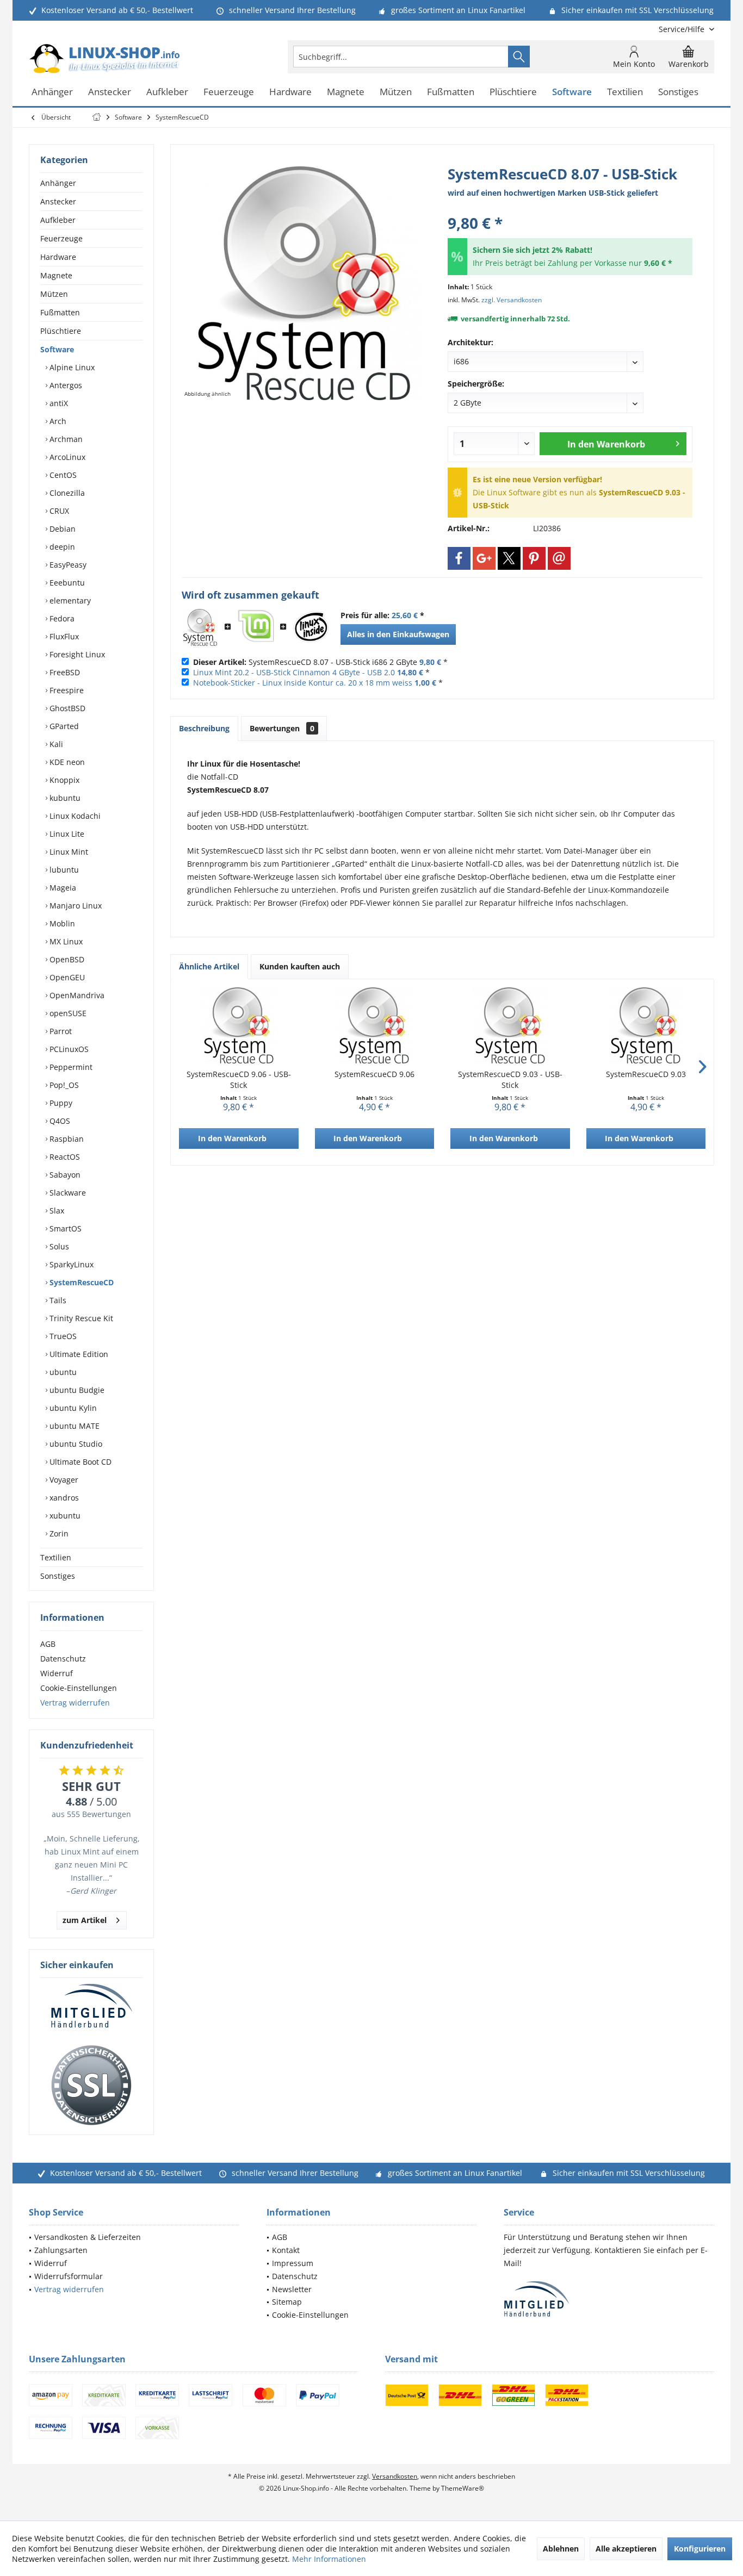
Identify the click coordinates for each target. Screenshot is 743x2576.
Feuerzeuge (61, 238)
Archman (65, 439)
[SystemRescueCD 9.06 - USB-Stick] (239, 1025)
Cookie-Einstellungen (79, 1688)
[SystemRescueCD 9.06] (375, 1025)
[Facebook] (459, 558)
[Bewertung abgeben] (570, 209)
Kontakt (286, 2250)
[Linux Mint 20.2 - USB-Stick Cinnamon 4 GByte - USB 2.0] (256, 627)
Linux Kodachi (74, 816)
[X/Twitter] (509, 558)
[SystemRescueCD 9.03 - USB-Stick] (510, 1025)
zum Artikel (85, 1920)
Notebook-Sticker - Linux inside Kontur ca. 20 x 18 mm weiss (303, 683)
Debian (61, 529)
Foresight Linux (76, 654)
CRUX (58, 511)
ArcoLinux (66, 457)
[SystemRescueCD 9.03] (646, 1025)
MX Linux (65, 941)
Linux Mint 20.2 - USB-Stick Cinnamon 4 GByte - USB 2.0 (294, 672)
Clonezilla (66, 493)
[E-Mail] (559, 558)
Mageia (62, 888)
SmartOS (64, 1228)
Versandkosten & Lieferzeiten (88, 2237)
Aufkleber (58, 220)
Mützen (54, 294)
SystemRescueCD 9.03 (646, 1074)
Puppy (60, 1103)
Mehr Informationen (329, 2559)
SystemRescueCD (81, 1282)
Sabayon (64, 1175)
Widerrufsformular (69, 2276)
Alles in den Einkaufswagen (398, 634)
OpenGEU (66, 977)
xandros (63, 1498)
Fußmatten (60, 312)
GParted (63, 726)
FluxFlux (63, 636)
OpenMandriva (76, 995)
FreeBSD (64, 672)
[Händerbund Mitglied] (91, 2006)
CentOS (62, 475)
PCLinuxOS (68, 1049)
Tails (57, 1300)
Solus (58, 1246)
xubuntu (64, 1516)
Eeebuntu (66, 583)
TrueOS (62, 1336)
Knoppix (63, 780)
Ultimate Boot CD (79, 1462)
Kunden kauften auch (300, 966)
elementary (69, 601)
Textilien (56, 1557)
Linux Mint (68, 852)
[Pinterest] (534, 558)
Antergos (65, 385)
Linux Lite (66, 834)
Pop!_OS (63, 1085)
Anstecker (58, 201)
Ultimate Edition (78, 1354)
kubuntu (64, 798)
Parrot (60, 1031)
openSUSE (67, 1013)
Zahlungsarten (61, 2250)
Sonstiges (58, 1576)
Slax (56, 1211)
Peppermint (70, 1067)
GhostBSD (66, 708)
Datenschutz (63, 1659)
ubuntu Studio (75, 1444)
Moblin (61, 923)
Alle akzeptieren (626, 2549)
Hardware (58, 257)
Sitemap (287, 2302)
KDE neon (66, 762)
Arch (57, 421)
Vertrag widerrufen (75, 1703)
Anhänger (58, 183)
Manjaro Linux (75, 906)
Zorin (58, 1533)
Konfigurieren (700, 2549)
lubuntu (63, 870)
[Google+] (484, 558)
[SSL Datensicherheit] (91, 2086)
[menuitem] (682, 29)
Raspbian (66, 1139)
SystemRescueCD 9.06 (374, 1074)
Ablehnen (561, 2549)
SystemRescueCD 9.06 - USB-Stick (239, 1079)
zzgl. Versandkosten (512, 300)
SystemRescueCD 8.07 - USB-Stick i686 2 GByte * (320, 662)
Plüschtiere (61, 331)
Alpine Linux (71, 367)
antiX (58, 403)
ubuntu (62, 1372)
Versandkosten (395, 2476)
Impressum (293, 2263)
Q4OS (59, 1121)
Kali (55, 744)
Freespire (66, 690)
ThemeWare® (463, 2488)
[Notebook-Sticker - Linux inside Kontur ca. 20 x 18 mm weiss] (311, 627)
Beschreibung (204, 728)
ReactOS (64, 1157)
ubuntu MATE (73, 1426)
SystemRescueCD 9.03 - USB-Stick (510, 1079)
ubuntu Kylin (72, 1408)
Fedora (61, 618)
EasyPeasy (67, 565)
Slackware (67, 1193)
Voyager (63, 1480)
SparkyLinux (70, 1264)
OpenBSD (66, 959)
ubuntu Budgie (76, 1390)
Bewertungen (282, 728)
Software (57, 349)
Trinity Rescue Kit (80, 1318)
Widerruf (57, 1673)
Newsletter (292, 2289)
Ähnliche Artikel (209, 966)
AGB (48, 1644)
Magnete (56, 275)
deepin (61, 547)
